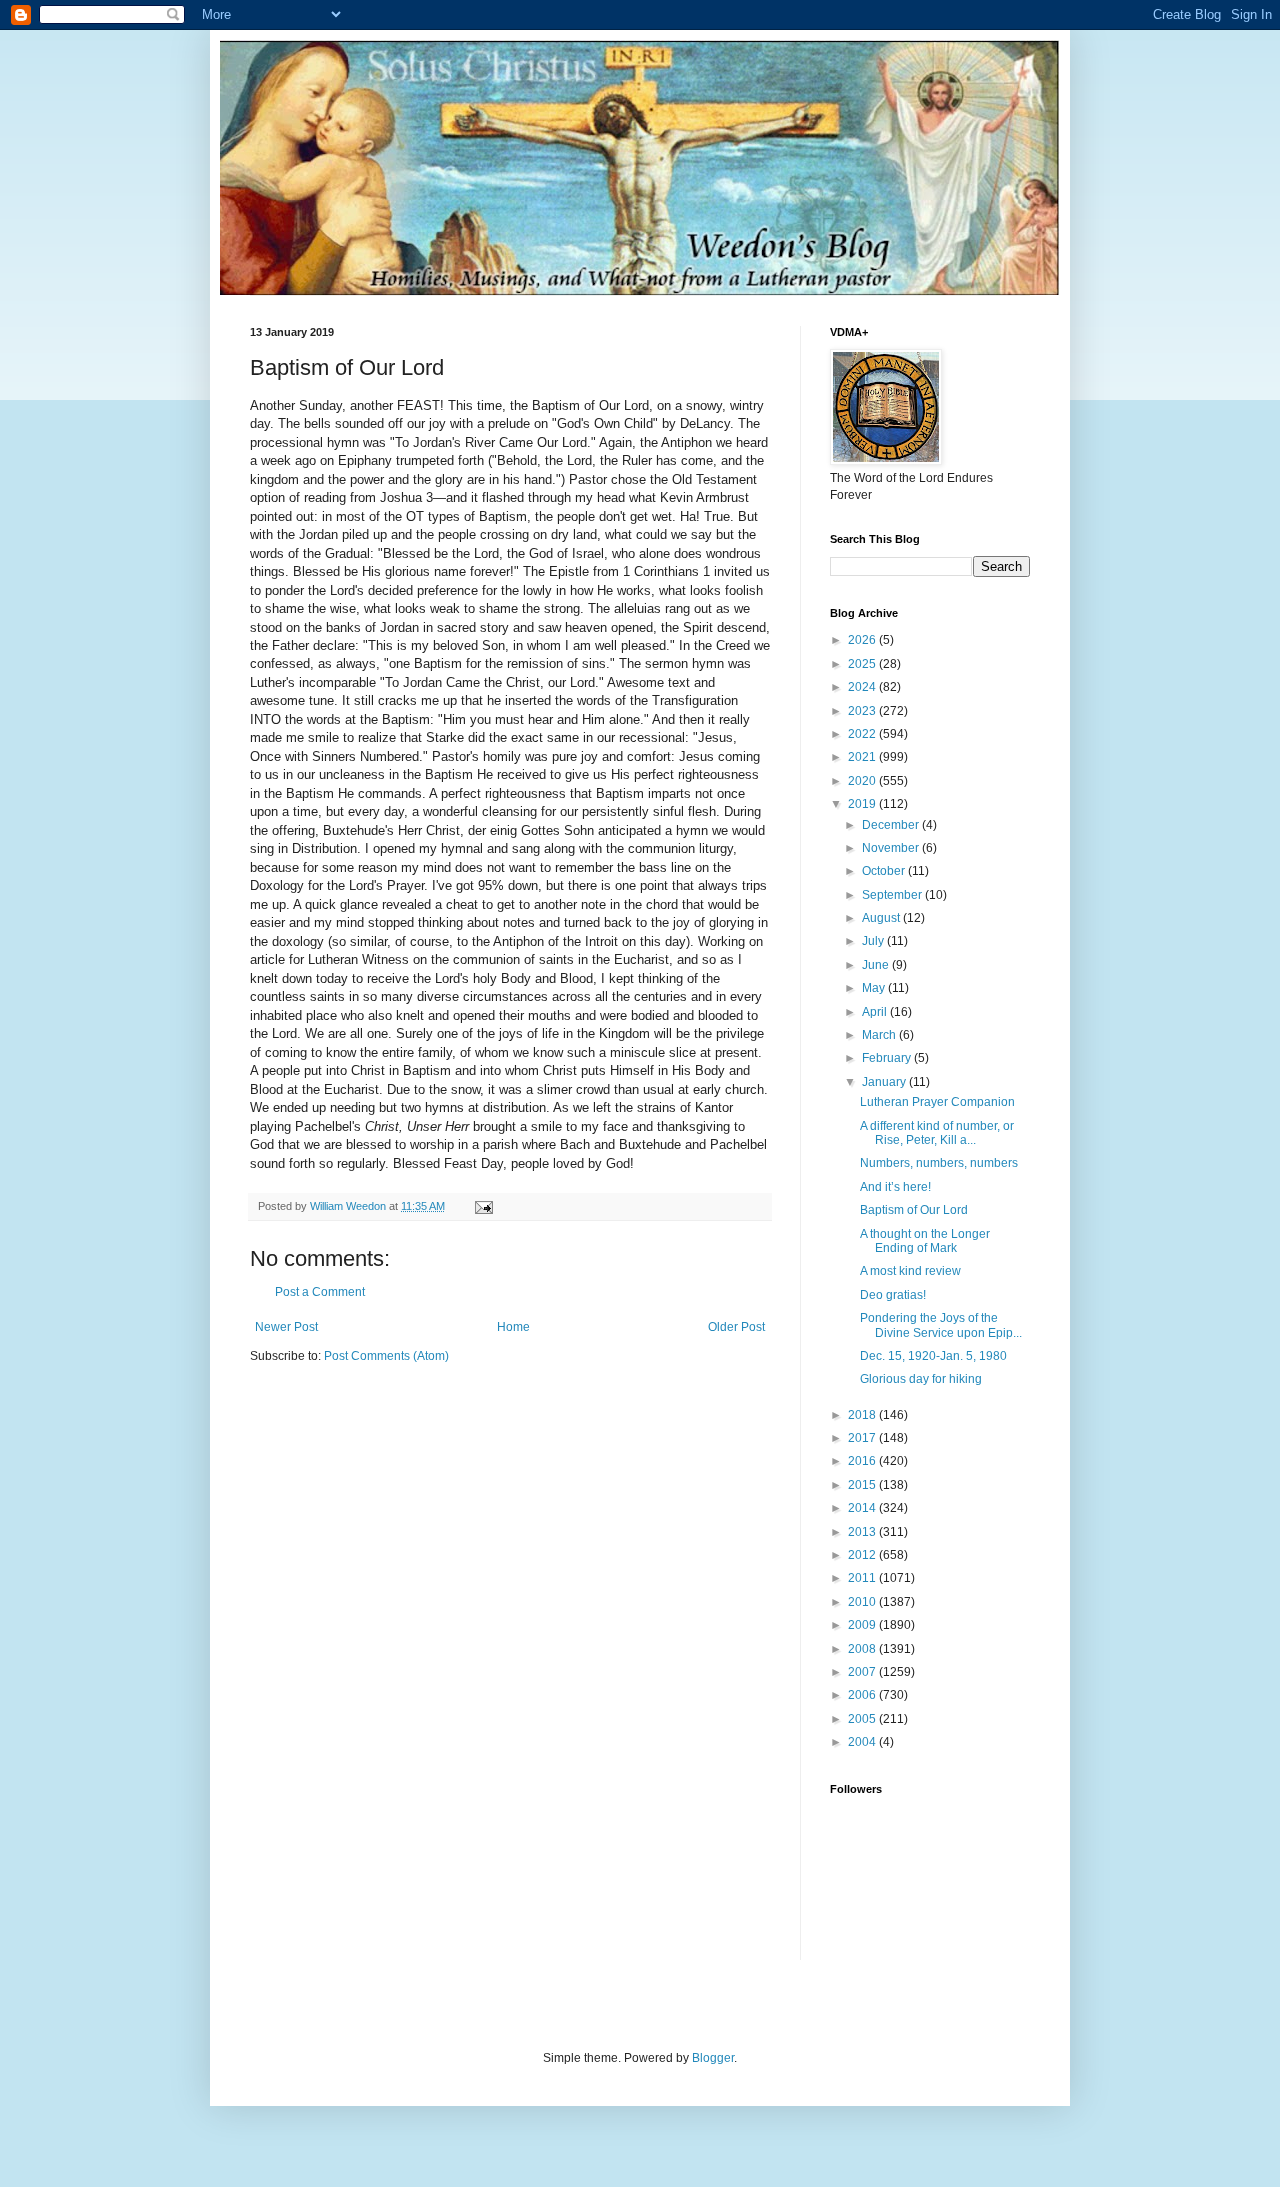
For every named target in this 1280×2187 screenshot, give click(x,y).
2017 (863, 1438)
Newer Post (286, 1327)
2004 (863, 1742)
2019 (863, 804)
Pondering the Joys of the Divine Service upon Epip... (941, 1325)
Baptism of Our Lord (914, 1210)
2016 (863, 1461)
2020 (863, 781)
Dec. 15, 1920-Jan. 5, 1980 (933, 1356)
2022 (863, 734)
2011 (863, 1578)
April (876, 1012)
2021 (863, 757)
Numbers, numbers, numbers (939, 1163)
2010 (863, 1602)
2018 (863, 1415)
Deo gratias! (893, 1295)
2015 (863, 1485)
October (885, 871)
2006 (863, 1695)
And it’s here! (895, 1187)
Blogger (713, 2058)
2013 (863, 1532)
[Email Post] (483, 1206)
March (880, 1035)
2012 (863, 1555)
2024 (863, 687)
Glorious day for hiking (921, 1379)
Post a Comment (320, 1292)
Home (513, 1327)
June (877, 965)
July (874, 941)
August (882, 918)
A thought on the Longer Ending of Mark (925, 1241)
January (885, 1082)
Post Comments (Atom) (386, 1356)
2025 (863, 664)
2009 (863, 1625)
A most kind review (910, 1271)
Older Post (736, 1327)
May (875, 988)
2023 (863, 711)
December (892, 825)
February (888, 1058)
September (893, 895)
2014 (863, 1508)
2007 (863, 1672)
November (892, 848)
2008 (863, 1649)
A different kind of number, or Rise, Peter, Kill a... (937, 1133)
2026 (863, 640)
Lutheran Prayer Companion (937, 1102)
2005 (863, 1719)
